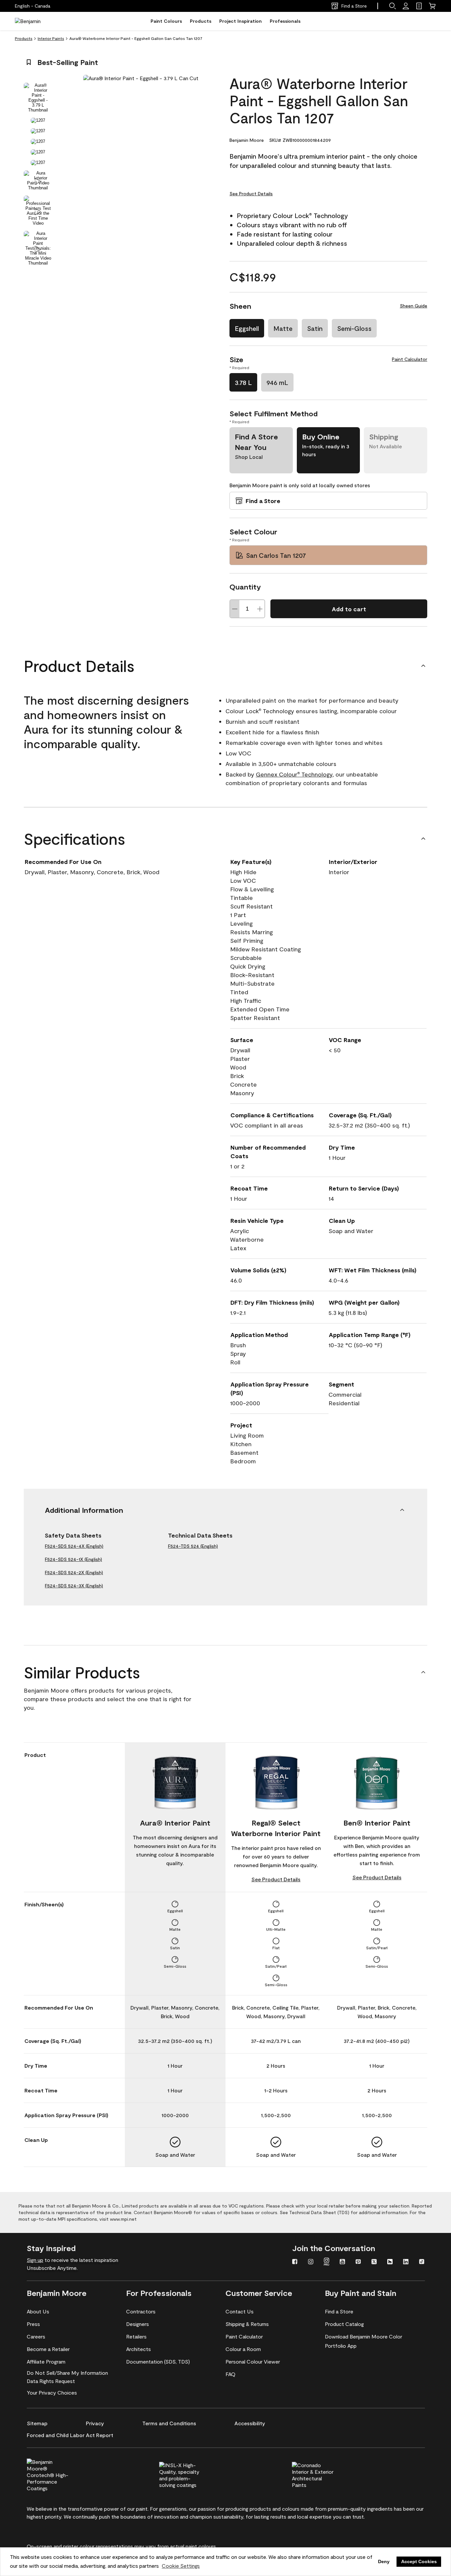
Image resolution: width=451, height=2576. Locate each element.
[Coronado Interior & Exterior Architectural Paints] (324, 2474)
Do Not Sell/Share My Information (67, 2373)
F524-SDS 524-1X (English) (73, 1559)
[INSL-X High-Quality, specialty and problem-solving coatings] (191, 2474)
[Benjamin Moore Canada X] (374, 2262)
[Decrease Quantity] (235, 609)
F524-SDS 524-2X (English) (74, 1572)
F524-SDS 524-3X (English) (74, 1586)
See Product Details (251, 193)
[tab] (38, 98)
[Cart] (432, 6)
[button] (393, 6)
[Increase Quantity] (260, 609)
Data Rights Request (51, 2381)
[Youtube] (342, 2262)
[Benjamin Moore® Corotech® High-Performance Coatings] (59, 2474)
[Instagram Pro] (327, 2262)
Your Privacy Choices (52, 2392)
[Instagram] (311, 2262)
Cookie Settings (181, 2566)
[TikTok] (422, 2262)
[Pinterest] (358, 2262)
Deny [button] (384, 2561)
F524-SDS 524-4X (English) (74, 1546)
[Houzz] (390, 2262)
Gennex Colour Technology (294, 774)
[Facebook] (295, 2262)
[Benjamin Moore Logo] (36, 21)
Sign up (35, 2260)
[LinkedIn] (406, 2262)
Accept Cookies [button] (419, 2561)
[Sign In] (406, 6)
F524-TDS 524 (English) (193, 1546)
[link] (419, 6)
